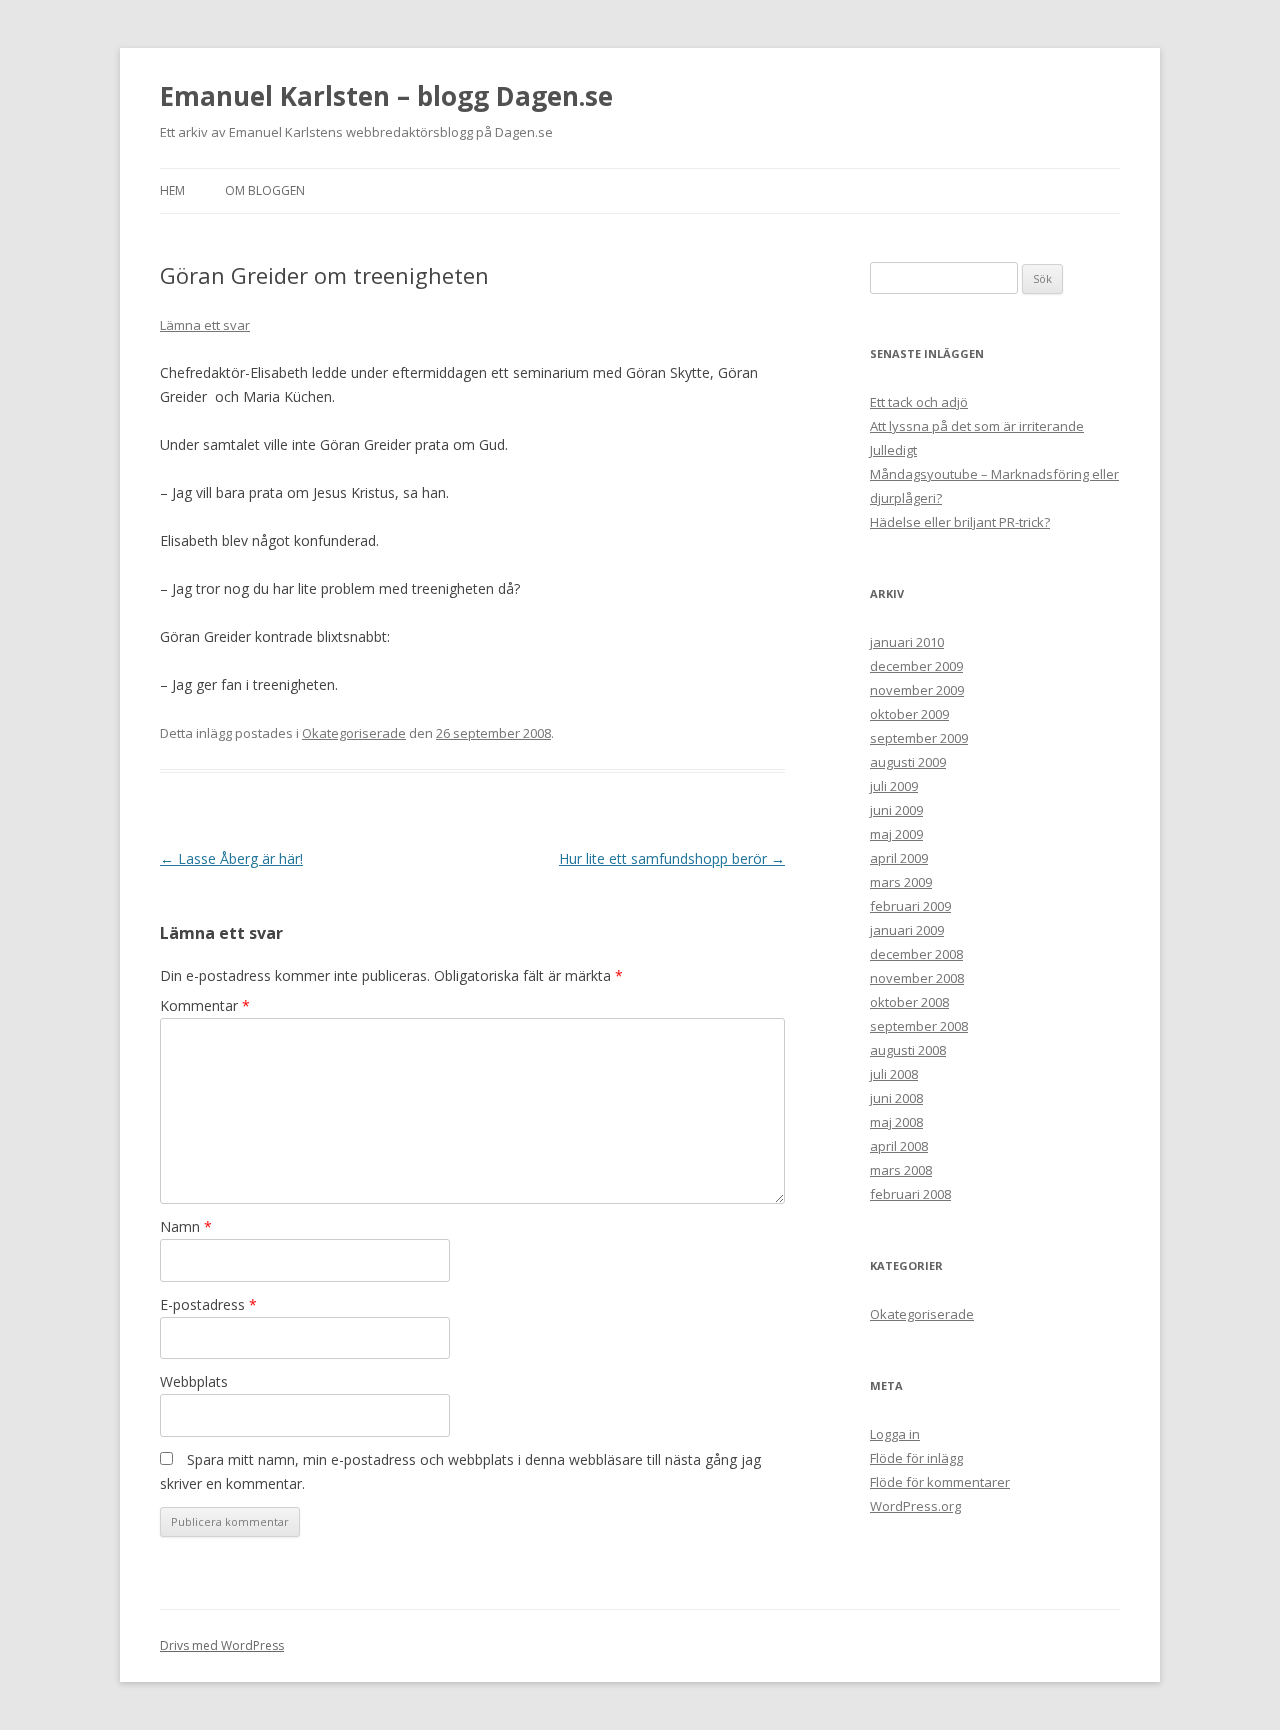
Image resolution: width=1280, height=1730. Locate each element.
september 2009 (919, 738)
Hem (172, 190)
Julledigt (893, 450)
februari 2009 (910, 906)
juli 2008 (894, 1074)
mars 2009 (901, 882)
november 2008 (917, 978)
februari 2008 (910, 1194)
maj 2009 (896, 834)
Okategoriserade (354, 733)
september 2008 (919, 1026)
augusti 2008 (908, 1050)
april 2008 (899, 1146)
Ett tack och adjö (919, 402)
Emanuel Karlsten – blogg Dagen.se (386, 96)
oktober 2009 (909, 714)
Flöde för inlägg (916, 1458)
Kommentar (205, 1005)
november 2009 (917, 690)
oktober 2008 (909, 1002)
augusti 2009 (908, 762)
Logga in (895, 1434)
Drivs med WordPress (222, 1645)
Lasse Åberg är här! (231, 858)
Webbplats (194, 1381)
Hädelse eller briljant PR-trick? (960, 522)
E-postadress (208, 1304)
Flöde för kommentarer (940, 1482)
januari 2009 (907, 930)
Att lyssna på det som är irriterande (977, 426)
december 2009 (916, 666)
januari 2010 (907, 642)
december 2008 (916, 954)
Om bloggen (265, 190)
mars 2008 (901, 1170)
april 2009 (899, 858)
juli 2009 (894, 786)
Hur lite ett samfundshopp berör (672, 858)
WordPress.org (915, 1506)
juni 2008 (896, 1098)
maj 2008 (896, 1122)
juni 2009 (896, 810)
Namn (186, 1226)
